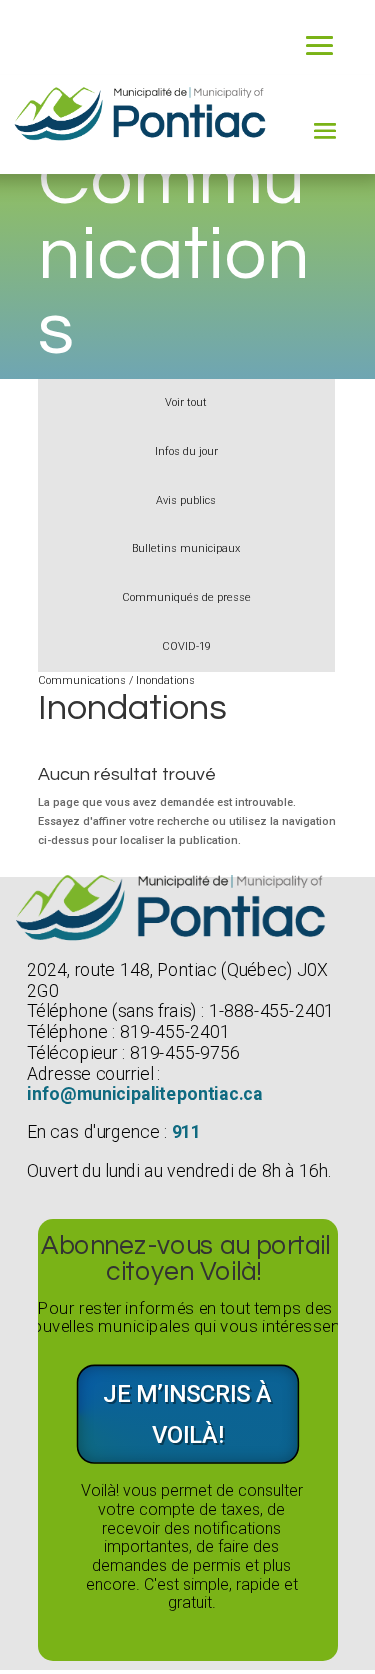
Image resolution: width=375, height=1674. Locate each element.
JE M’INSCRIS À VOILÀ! (187, 1414)
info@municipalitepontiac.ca (144, 1094)
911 (186, 1132)
